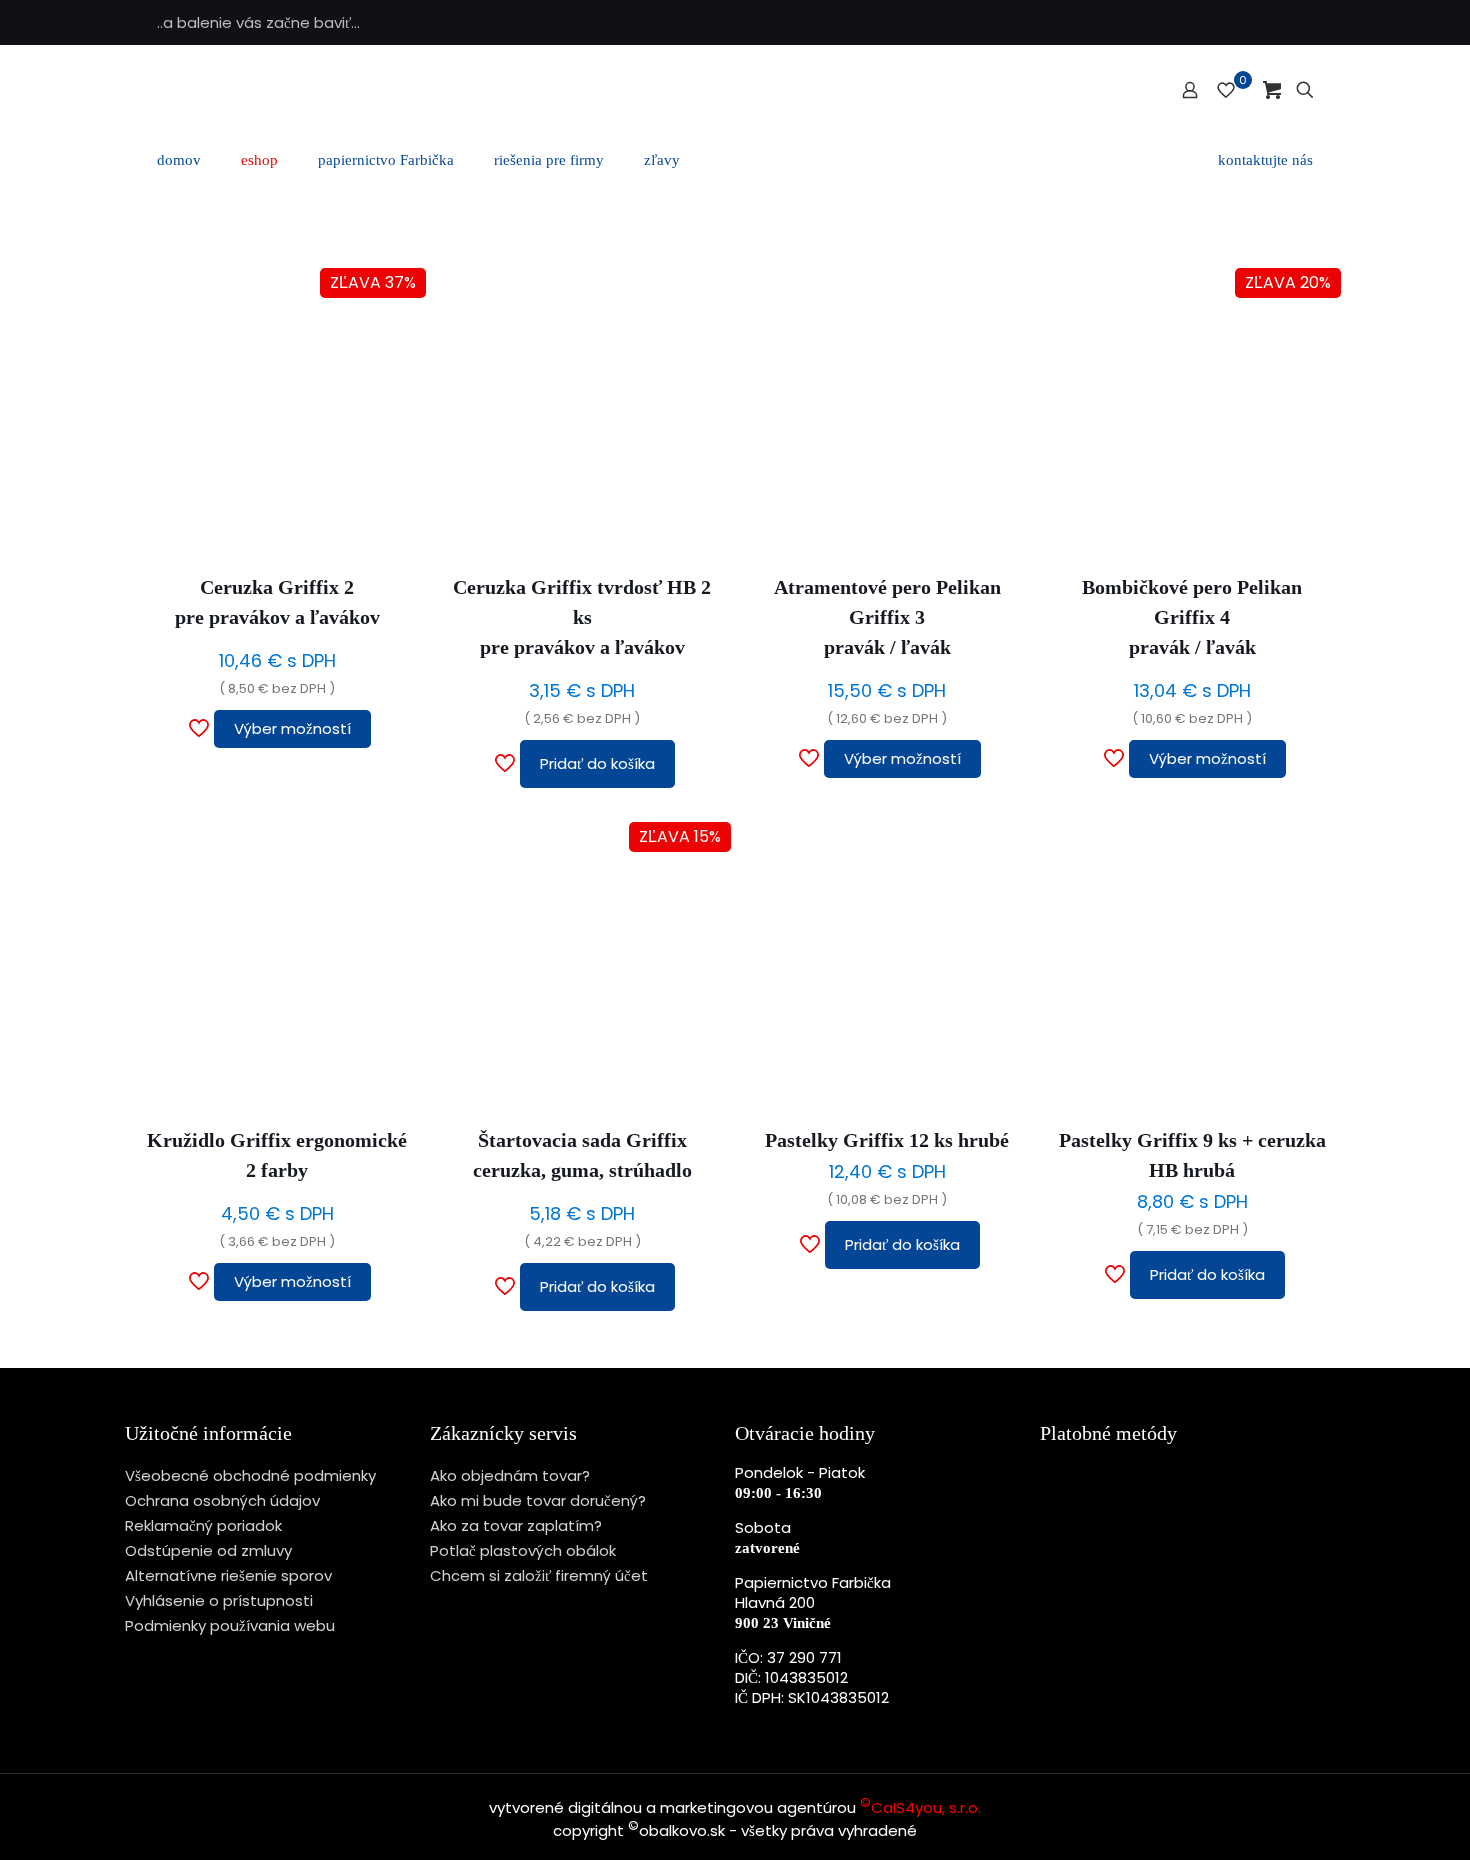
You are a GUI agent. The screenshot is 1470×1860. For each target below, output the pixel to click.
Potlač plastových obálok (523, 1550)
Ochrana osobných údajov (222, 1500)
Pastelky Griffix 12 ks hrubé (887, 1140)
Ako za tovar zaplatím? (516, 1525)
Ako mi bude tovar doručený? (538, 1500)
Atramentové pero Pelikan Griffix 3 (887, 617)
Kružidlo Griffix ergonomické (277, 1155)
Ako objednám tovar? (510, 1475)
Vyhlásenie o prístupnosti (219, 1600)
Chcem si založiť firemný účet (539, 1575)
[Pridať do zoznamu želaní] (390, 347)
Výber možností (292, 728)
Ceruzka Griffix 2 (277, 602)
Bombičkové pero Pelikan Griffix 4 (1192, 617)
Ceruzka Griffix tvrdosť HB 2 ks (582, 617)
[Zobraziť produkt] (390, 304)
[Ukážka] (390, 390)
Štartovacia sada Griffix (582, 1155)
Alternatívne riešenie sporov (228, 1575)
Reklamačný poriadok (203, 1525)
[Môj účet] (1190, 90)
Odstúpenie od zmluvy (208, 1550)
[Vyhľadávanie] (1305, 90)
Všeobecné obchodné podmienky (250, 1475)
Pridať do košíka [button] (597, 763)
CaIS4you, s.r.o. (920, 1807)
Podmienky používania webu (230, 1625)
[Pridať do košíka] (695, 304)
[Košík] (1272, 90)
